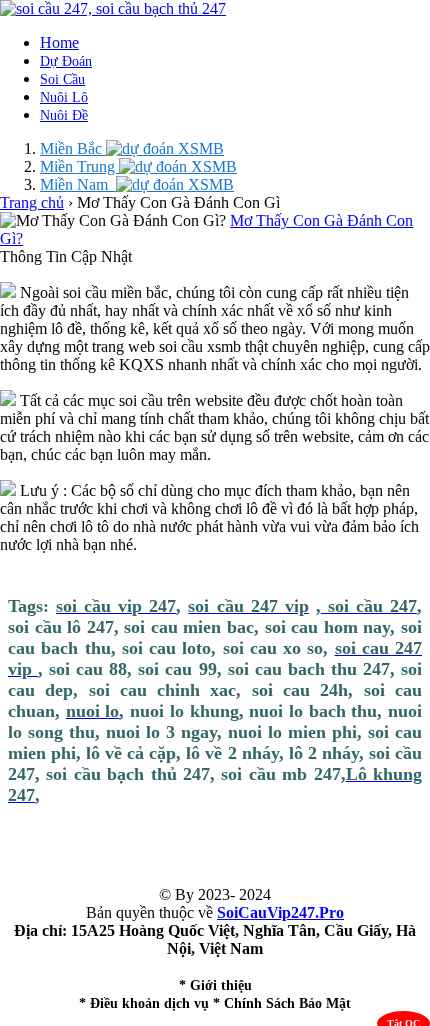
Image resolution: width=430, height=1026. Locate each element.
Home (59, 42)
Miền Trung (79, 166)
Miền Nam (78, 184)
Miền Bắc (73, 148)
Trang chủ (32, 202)
